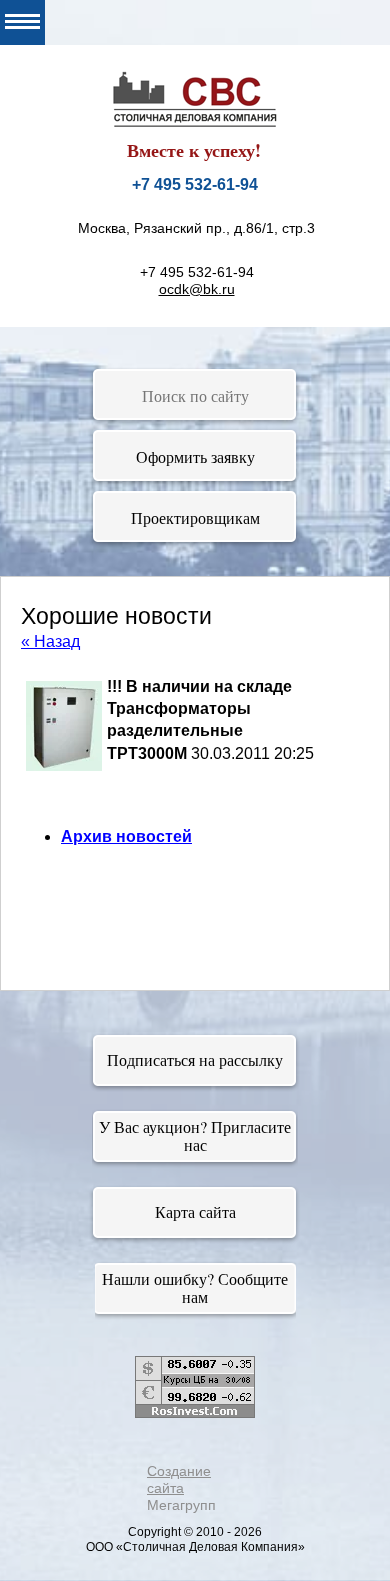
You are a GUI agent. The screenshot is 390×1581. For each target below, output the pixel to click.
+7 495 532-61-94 (195, 184)
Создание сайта (179, 1479)
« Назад (50, 641)
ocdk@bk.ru (197, 289)
